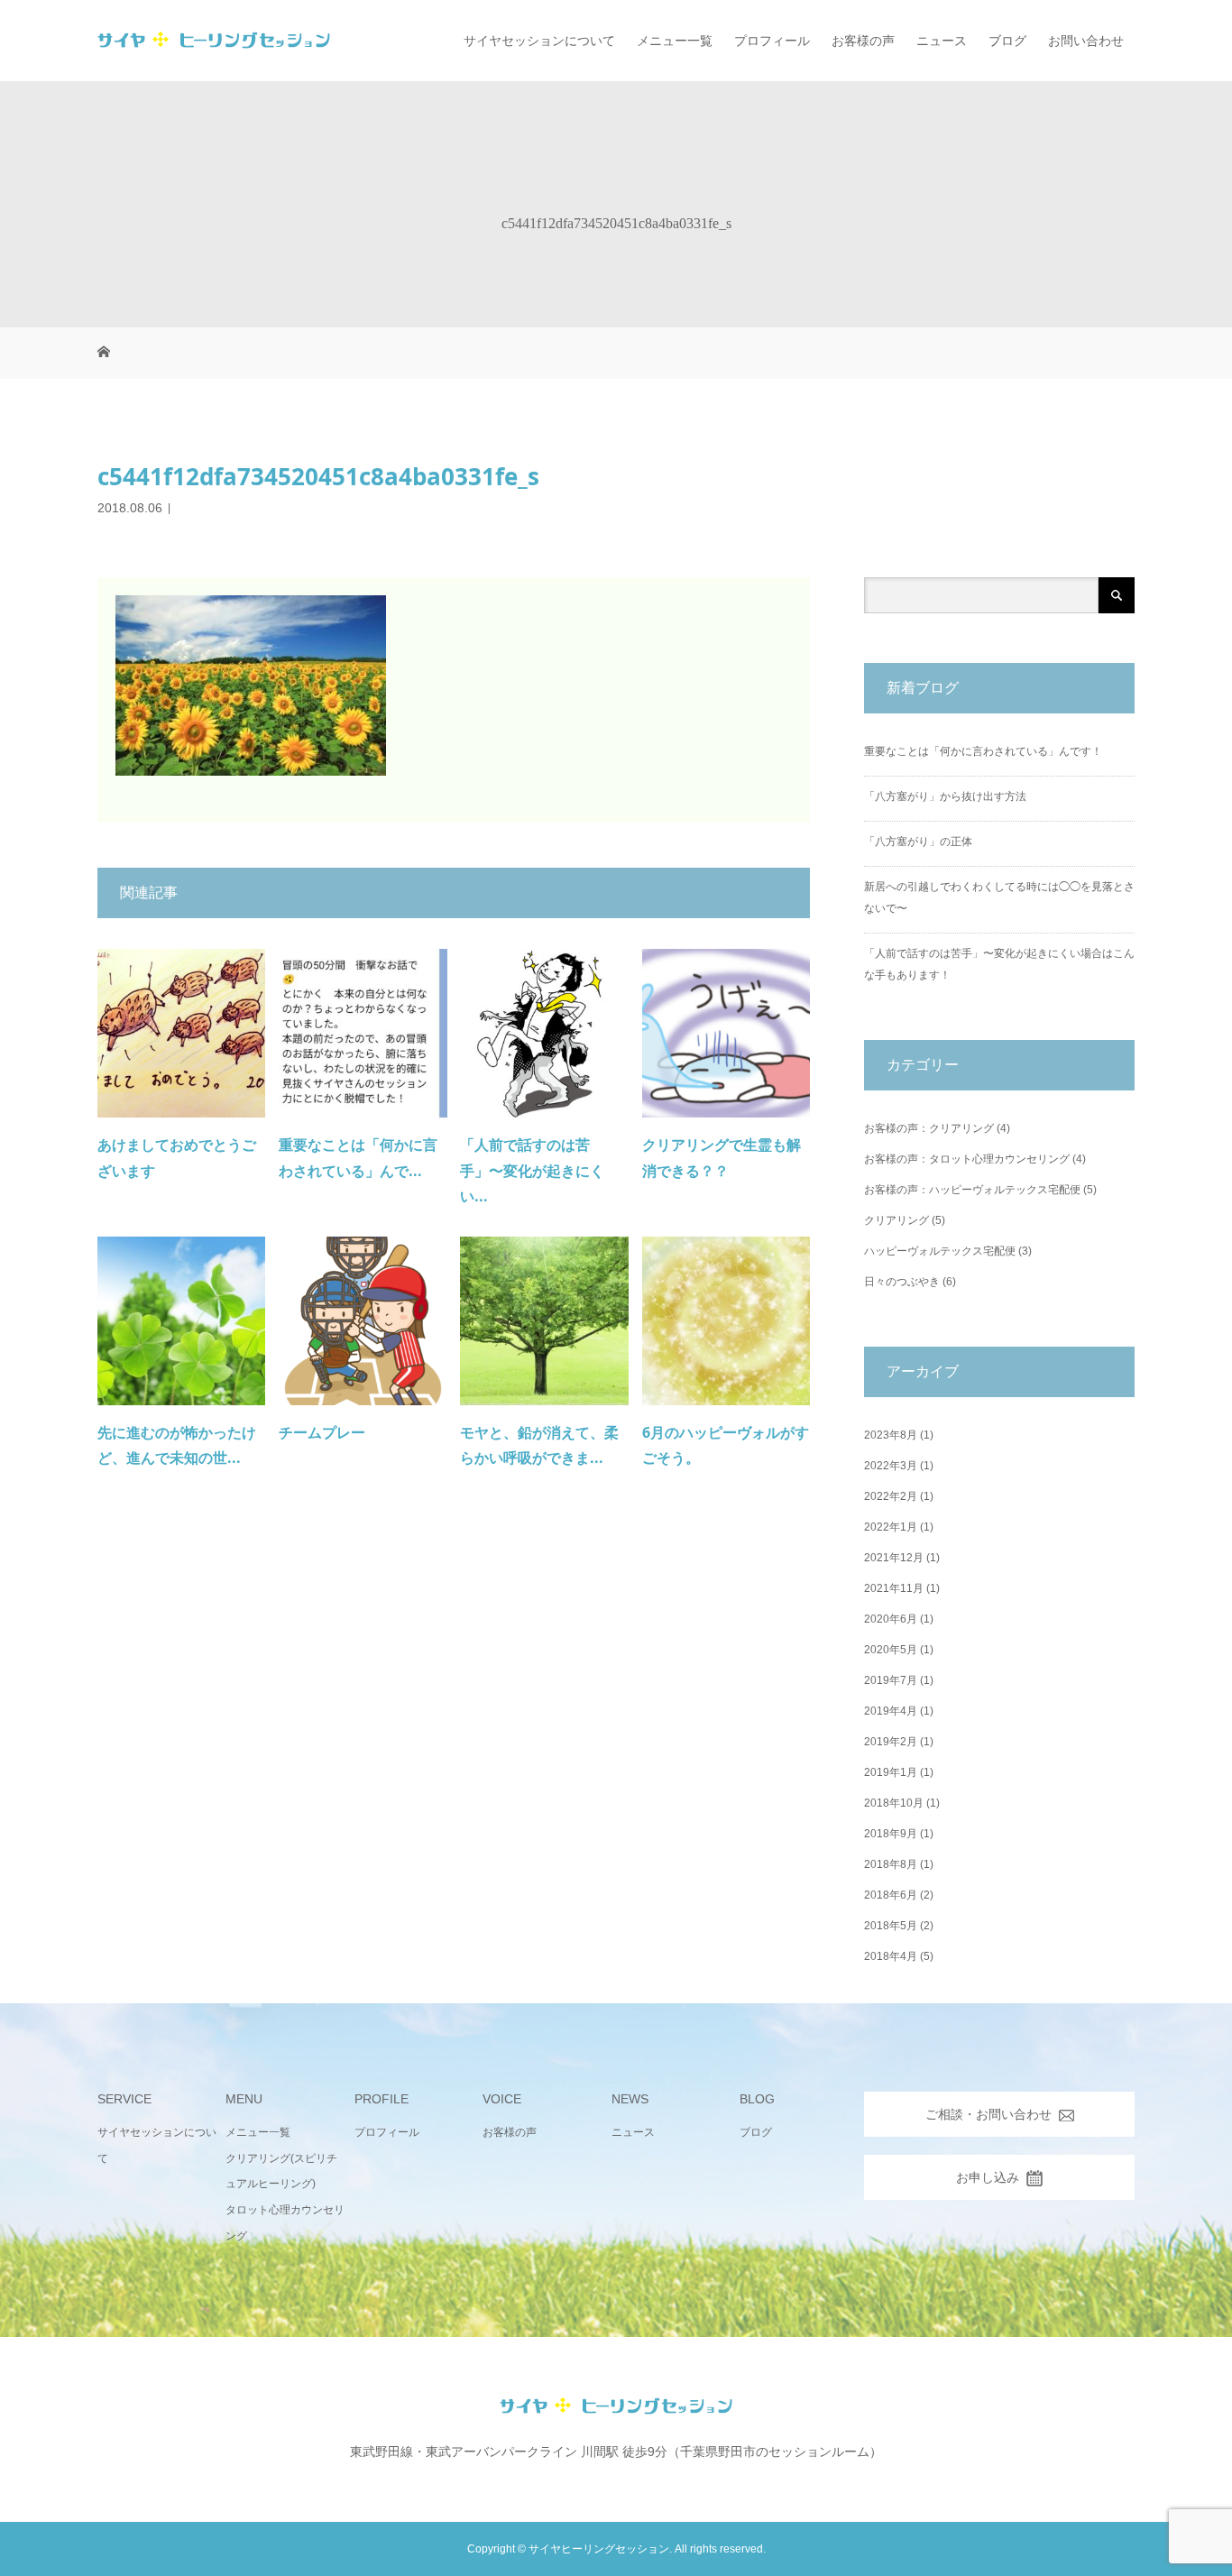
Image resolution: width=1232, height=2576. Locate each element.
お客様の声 (863, 41)
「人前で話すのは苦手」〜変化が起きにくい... (532, 1171)
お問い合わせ (1086, 41)
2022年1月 (891, 1527)
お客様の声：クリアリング (929, 1128)
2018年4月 (891, 1956)
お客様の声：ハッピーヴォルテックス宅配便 (972, 1190)
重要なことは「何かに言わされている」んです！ (983, 751)
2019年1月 (891, 1772)
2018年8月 (891, 1864)
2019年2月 (891, 1742)
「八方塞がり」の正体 (918, 842)
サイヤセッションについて (539, 41)
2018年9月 (891, 1834)
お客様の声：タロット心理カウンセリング (967, 1159)
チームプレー (322, 1432)
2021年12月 (894, 1558)
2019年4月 (891, 1711)
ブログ (1007, 41)
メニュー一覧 (675, 41)
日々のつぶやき (902, 1282)
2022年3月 (891, 1466)
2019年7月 (891, 1680)
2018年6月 (891, 1895)
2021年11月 (894, 1588)
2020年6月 (891, 1619)
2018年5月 (891, 1926)
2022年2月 (891, 1496)
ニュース (942, 41)
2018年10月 (894, 1803)
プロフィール (772, 41)
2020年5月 (891, 1650)
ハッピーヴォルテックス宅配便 (940, 1251)
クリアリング (896, 1220)
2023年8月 (891, 1435)
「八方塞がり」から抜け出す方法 (945, 796)
